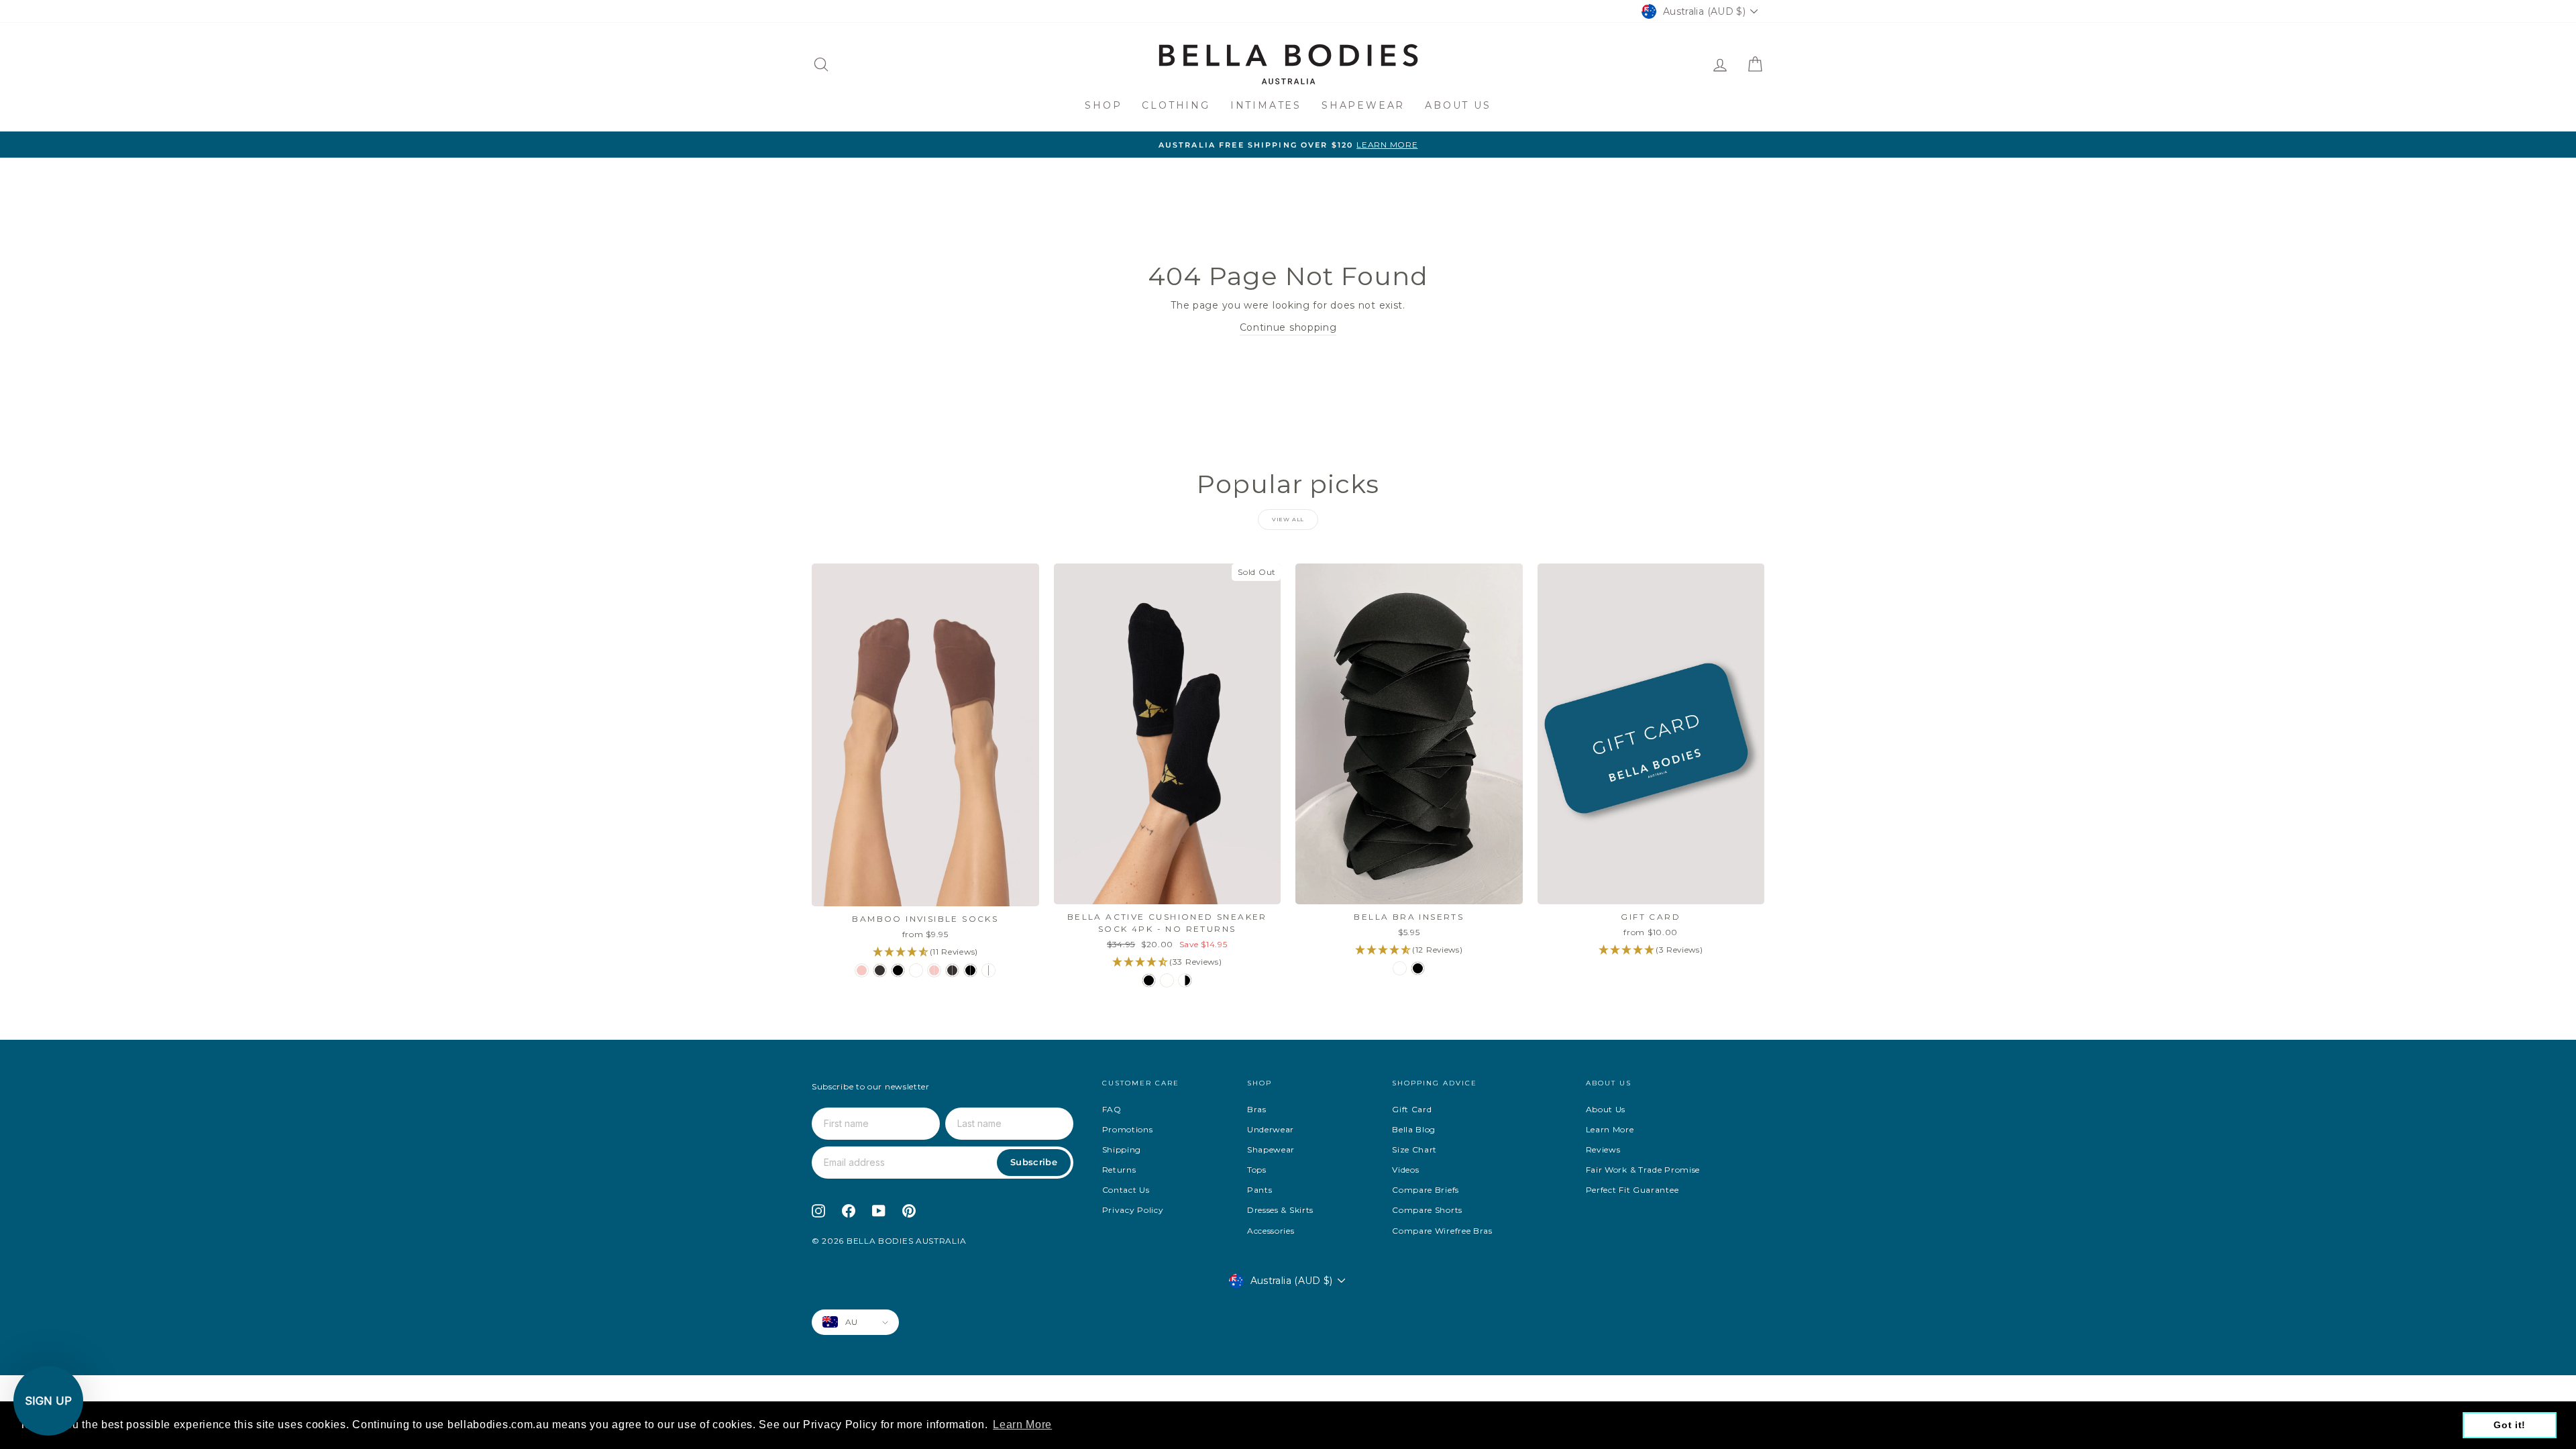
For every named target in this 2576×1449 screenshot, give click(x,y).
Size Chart (1414, 1149)
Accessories (1271, 1231)
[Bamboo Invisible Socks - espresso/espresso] (952, 970)
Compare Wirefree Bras (1442, 1231)
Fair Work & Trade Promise (1643, 1170)
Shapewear (1363, 105)
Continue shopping (1288, 327)
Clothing (1176, 105)
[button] (48, 1401)
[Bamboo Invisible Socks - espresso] (880, 970)
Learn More (1610, 1129)
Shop (1103, 105)
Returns (1119, 1170)
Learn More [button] (1022, 1425)
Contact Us (1126, 1190)
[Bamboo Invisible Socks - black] (898, 970)
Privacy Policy (1133, 1210)
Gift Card (1412, 1109)
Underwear (1271, 1129)
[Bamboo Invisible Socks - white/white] (988, 970)
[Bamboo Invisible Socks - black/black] (970, 970)
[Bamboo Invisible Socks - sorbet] (862, 970)
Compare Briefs (1426, 1190)
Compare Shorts (1427, 1210)
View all (1288, 519)
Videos (1405, 1170)
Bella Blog (1414, 1129)
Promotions (1128, 1129)
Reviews (1603, 1149)
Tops (1257, 1170)
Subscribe (1034, 1162)
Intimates (1266, 105)
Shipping (1122, 1149)
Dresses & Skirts (1280, 1210)
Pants (1260, 1190)
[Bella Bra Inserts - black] (1418, 968)
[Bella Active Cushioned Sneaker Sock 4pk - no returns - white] (1167, 980)
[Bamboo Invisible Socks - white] (916, 970)
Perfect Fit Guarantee (1632, 1190)
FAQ (1112, 1109)
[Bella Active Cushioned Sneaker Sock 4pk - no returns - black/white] (1185, 980)
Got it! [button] (2510, 1425)
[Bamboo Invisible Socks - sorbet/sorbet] (934, 970)
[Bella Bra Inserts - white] (1400, 968)
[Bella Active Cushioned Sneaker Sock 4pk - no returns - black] (1149, 980)
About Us (1458, 105)
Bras (1257, 1109)
